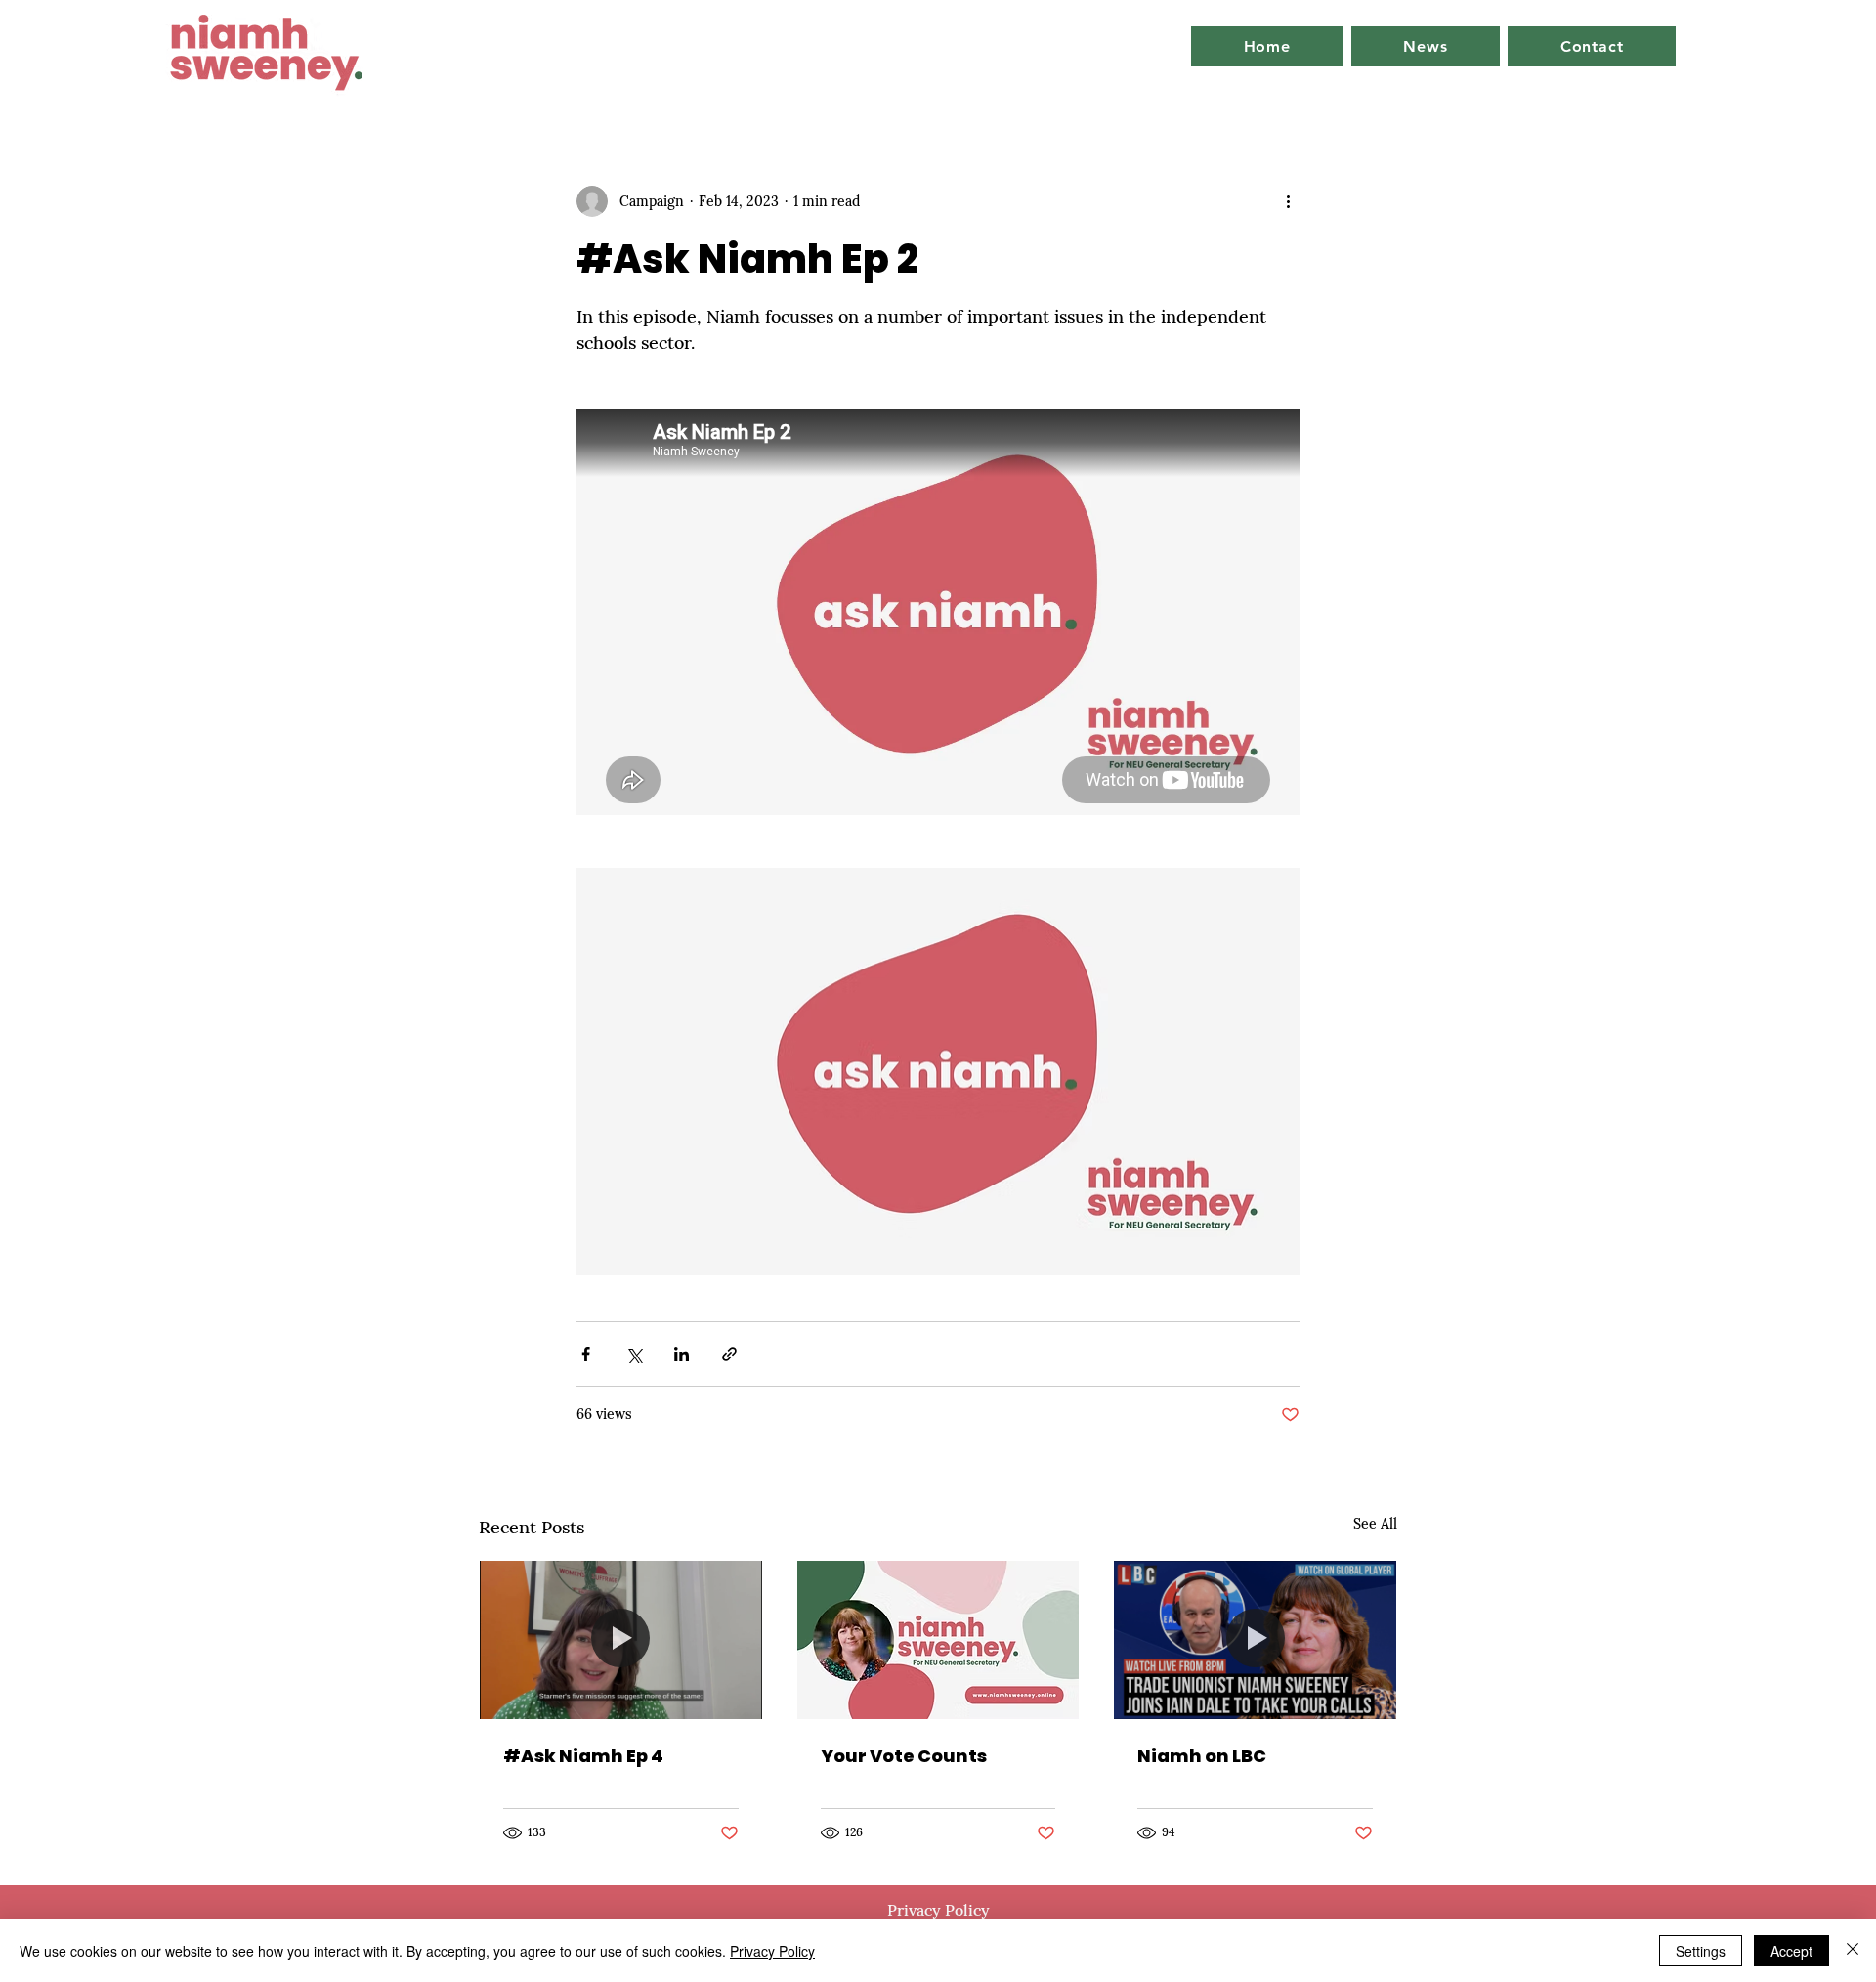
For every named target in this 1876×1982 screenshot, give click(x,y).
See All (1375, 1524)
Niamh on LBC (1202, 1756)
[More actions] (1288, 201)
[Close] (1853, 1951)
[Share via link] (729, 1354)
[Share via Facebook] (586, 1354)
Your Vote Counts (904, 1756)
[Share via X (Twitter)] (634, 1354)
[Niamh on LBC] (1255, 1640)
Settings (1701, 1951)
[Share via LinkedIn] (682, 1354)
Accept (1791, 1951)
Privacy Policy (772, 1951)
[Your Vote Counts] (938, 1640)
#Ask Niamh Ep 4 (583, 1756)
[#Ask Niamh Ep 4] (621, 1640)
